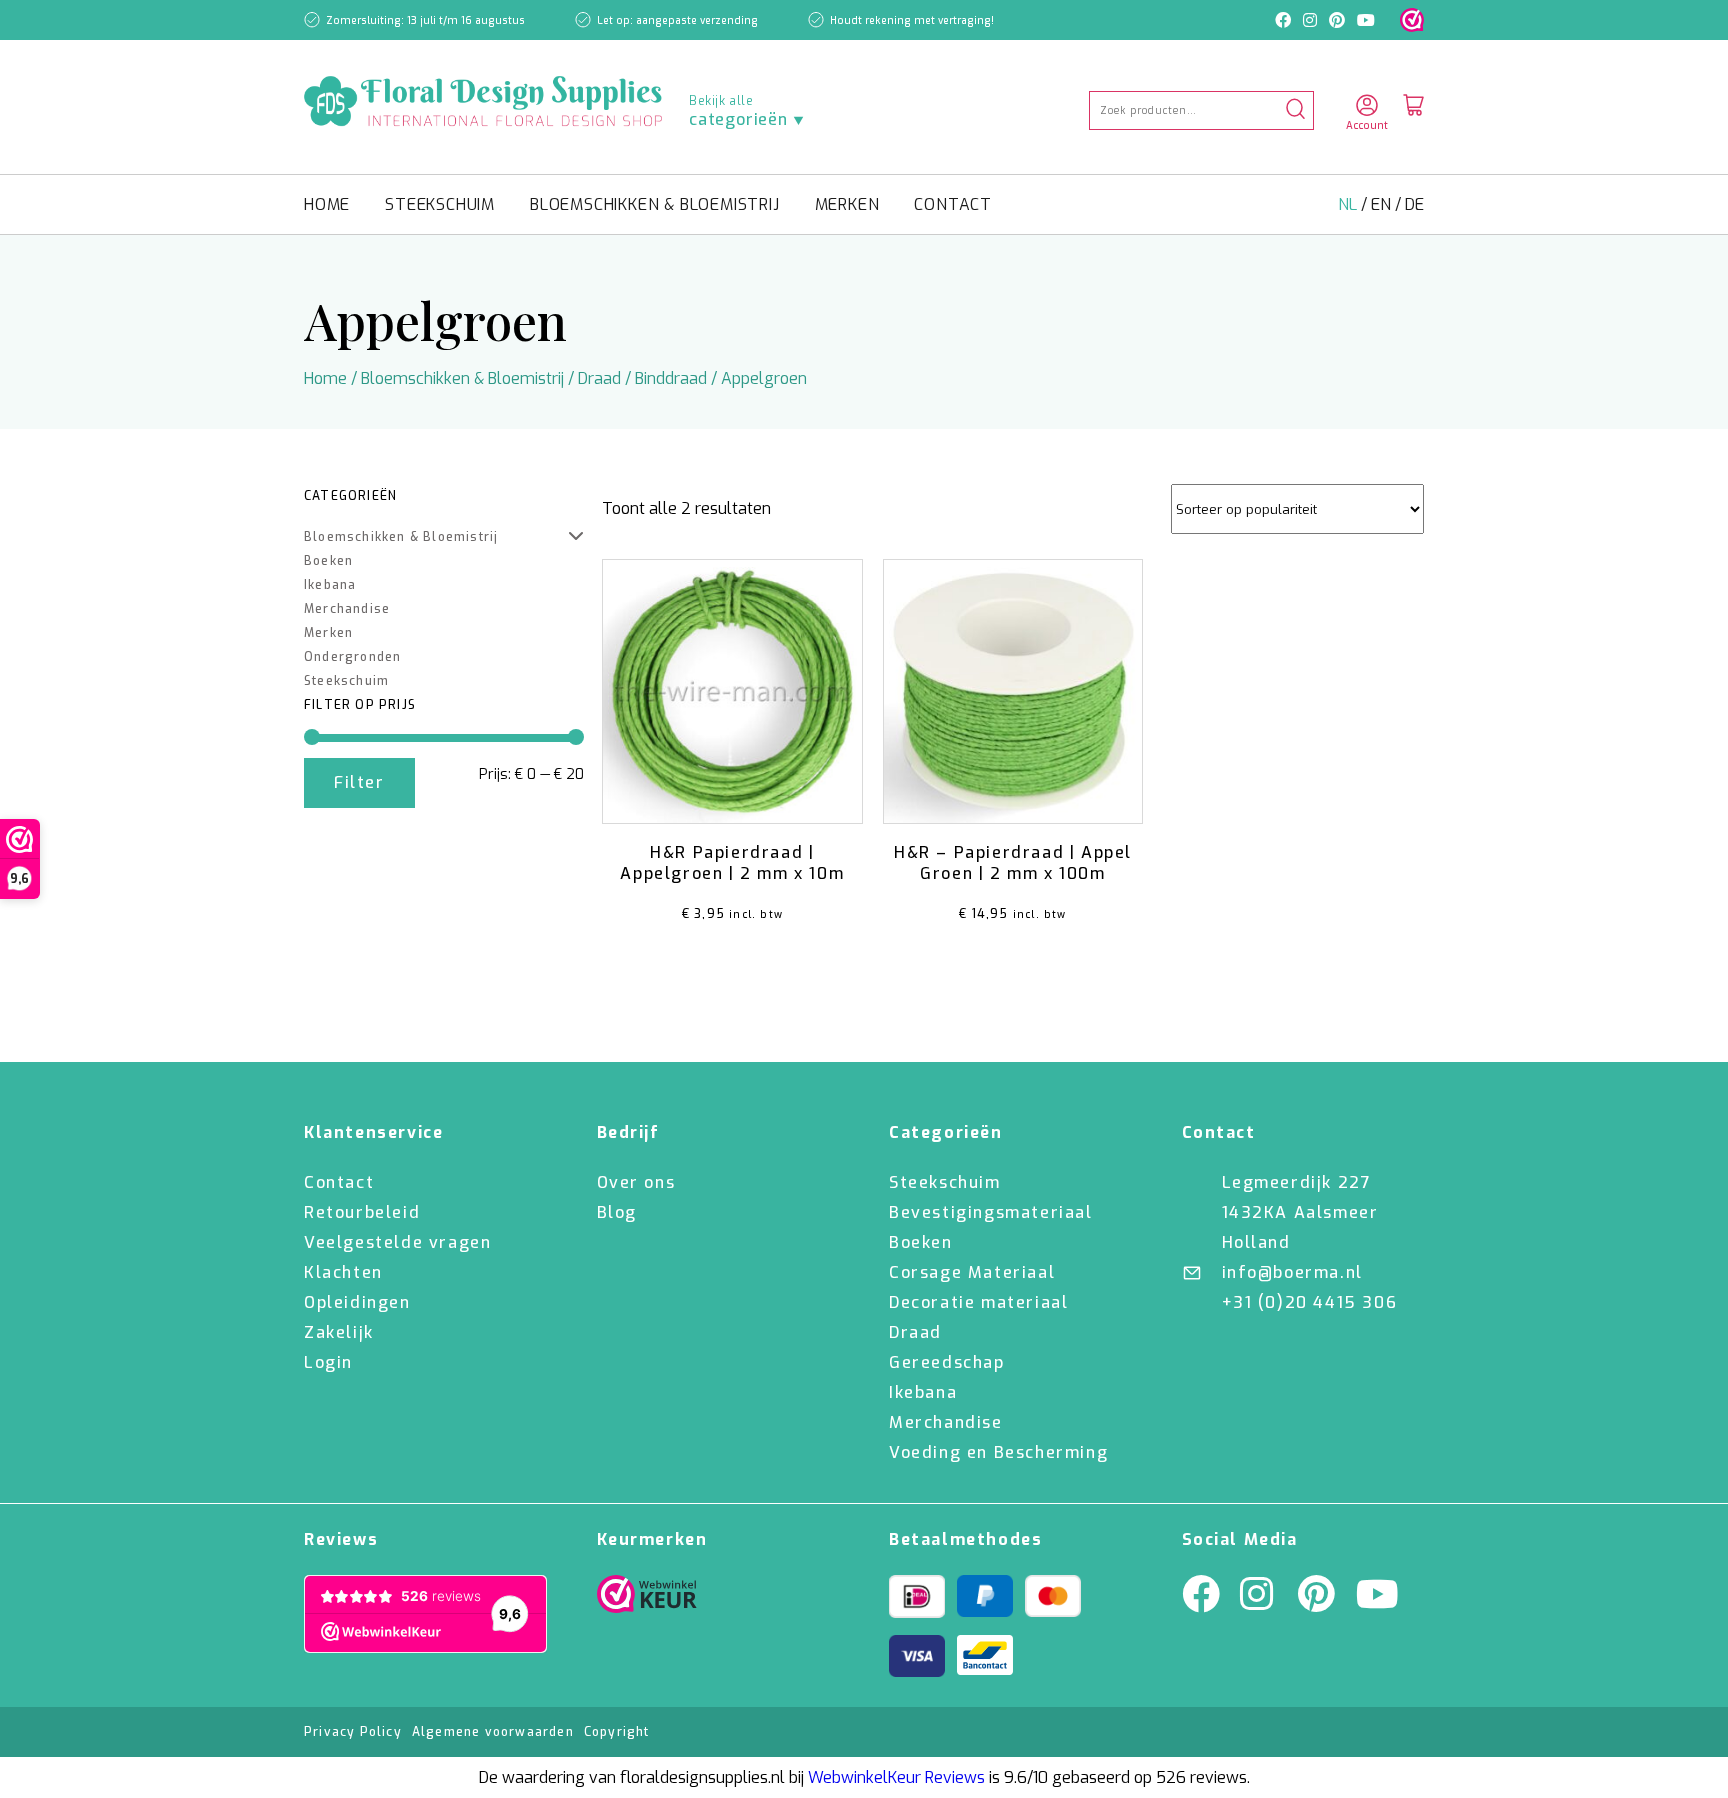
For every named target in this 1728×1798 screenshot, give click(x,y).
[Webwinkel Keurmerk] (647, 1599)
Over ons (636, 1182)
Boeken (328, 561)
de (1414, 204)
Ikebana (330, 585)
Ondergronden (352, 657)
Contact (953, 204)
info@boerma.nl (1292, 1272)
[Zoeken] (1295, 110)
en (1383, 204)
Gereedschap (947, 1362)
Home (327, 204)
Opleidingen (357, 1302)
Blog (617, 1212)
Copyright (617, 1732)
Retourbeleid (362, 1212)
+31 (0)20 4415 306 (1310, 1302)
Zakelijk (339, 1332)
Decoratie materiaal (978, 1302)
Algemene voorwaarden (493, 1732)
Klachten (343, 1272)
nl (1349, 204)
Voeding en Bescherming (998, 1452)
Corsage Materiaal (972, 1272)
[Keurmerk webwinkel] (1412, 20)
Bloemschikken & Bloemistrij (655, 204)
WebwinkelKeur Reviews (896, 1777)
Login (328, 1362)
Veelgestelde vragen (397, 1242)
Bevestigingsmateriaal (991, 1212)
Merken (847, 204)
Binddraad (671, 378)
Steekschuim (440, 204)
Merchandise (347, 609)
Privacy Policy (353, 1732)
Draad (599, 378)
